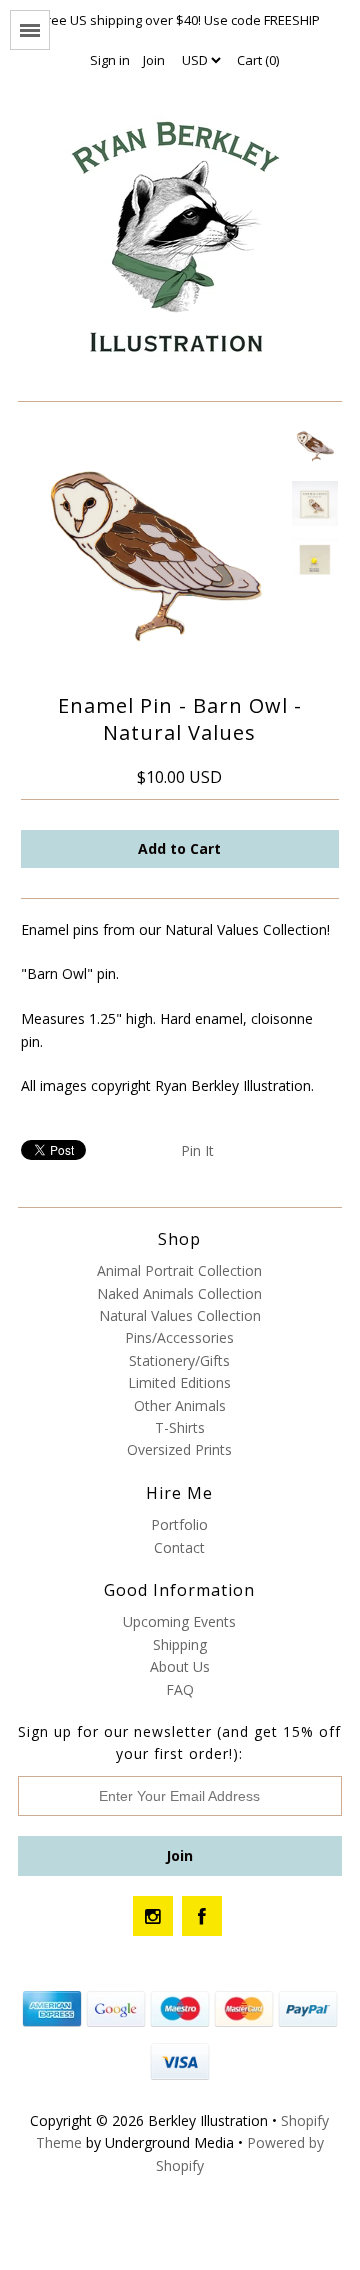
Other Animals (180, 1405)
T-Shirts (180, 1427)
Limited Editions (179, 1382)
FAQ (180, 1689)
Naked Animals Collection (179, 1293)
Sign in (110, 60)
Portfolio (179, 1524)
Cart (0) (258, 60)
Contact (179, 1547)
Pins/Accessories (179, 1337)
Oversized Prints (179, 1449)
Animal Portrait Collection (179, 1270)
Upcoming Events (179, 1621)
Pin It (197, 1150)
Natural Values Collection (180, 1315)
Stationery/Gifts (179, 1360)
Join (154, 60)
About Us (180, 1666)
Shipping (180, 1644)
